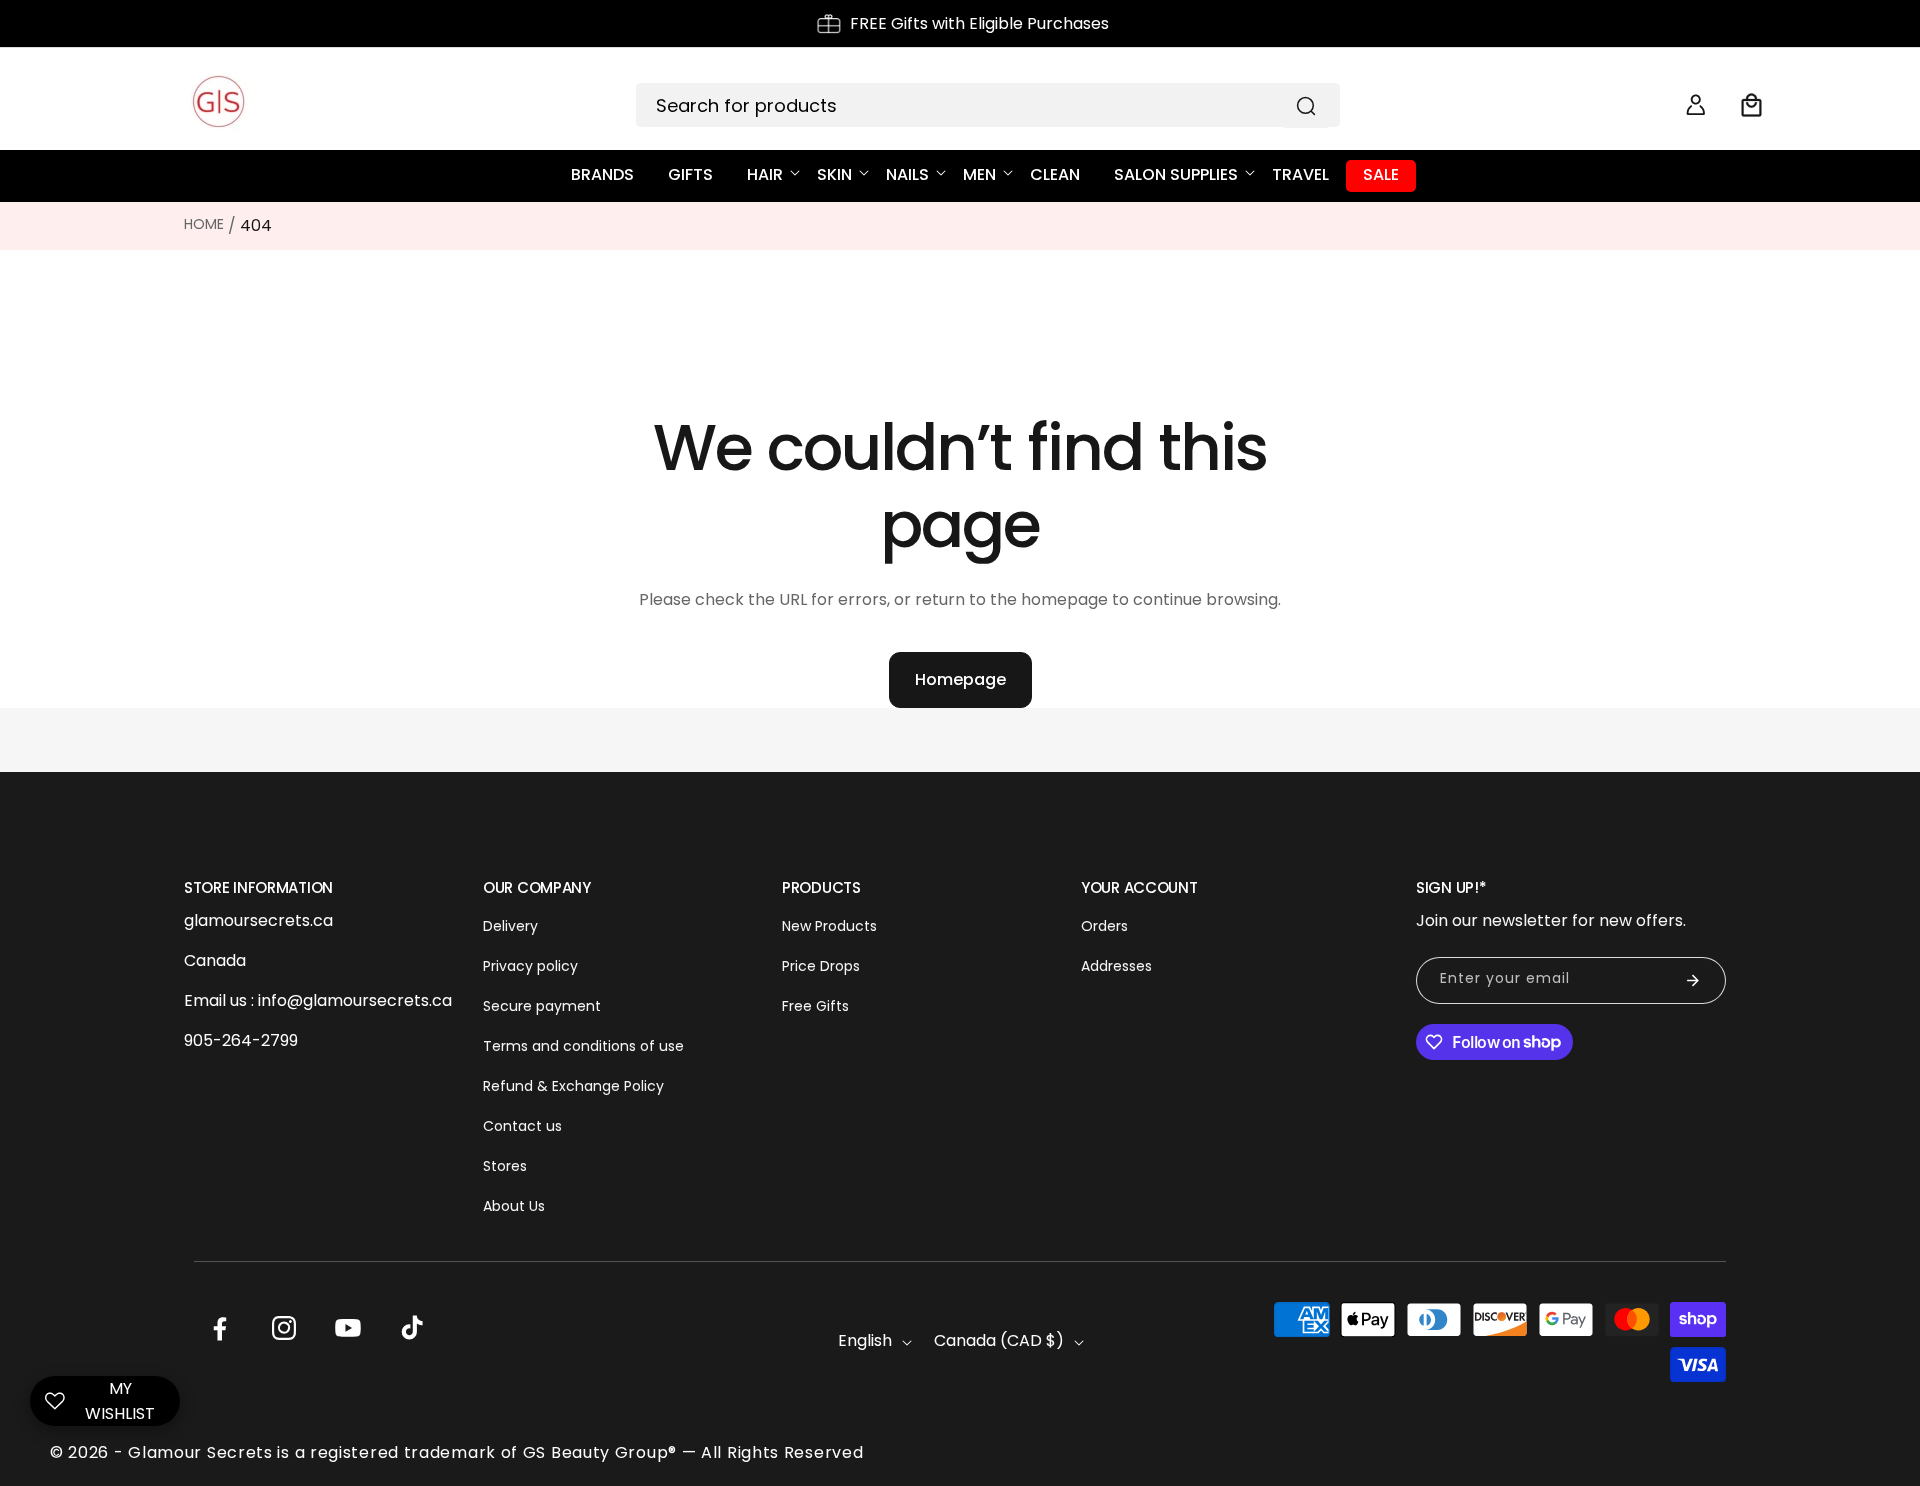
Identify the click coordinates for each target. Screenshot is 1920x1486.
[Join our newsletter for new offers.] (1693, 980)
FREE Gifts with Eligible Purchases (979, 23)
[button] (1752, 105)
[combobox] (988, 105)
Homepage (960, 679)
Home (204, 224)
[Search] (1306, 106)
